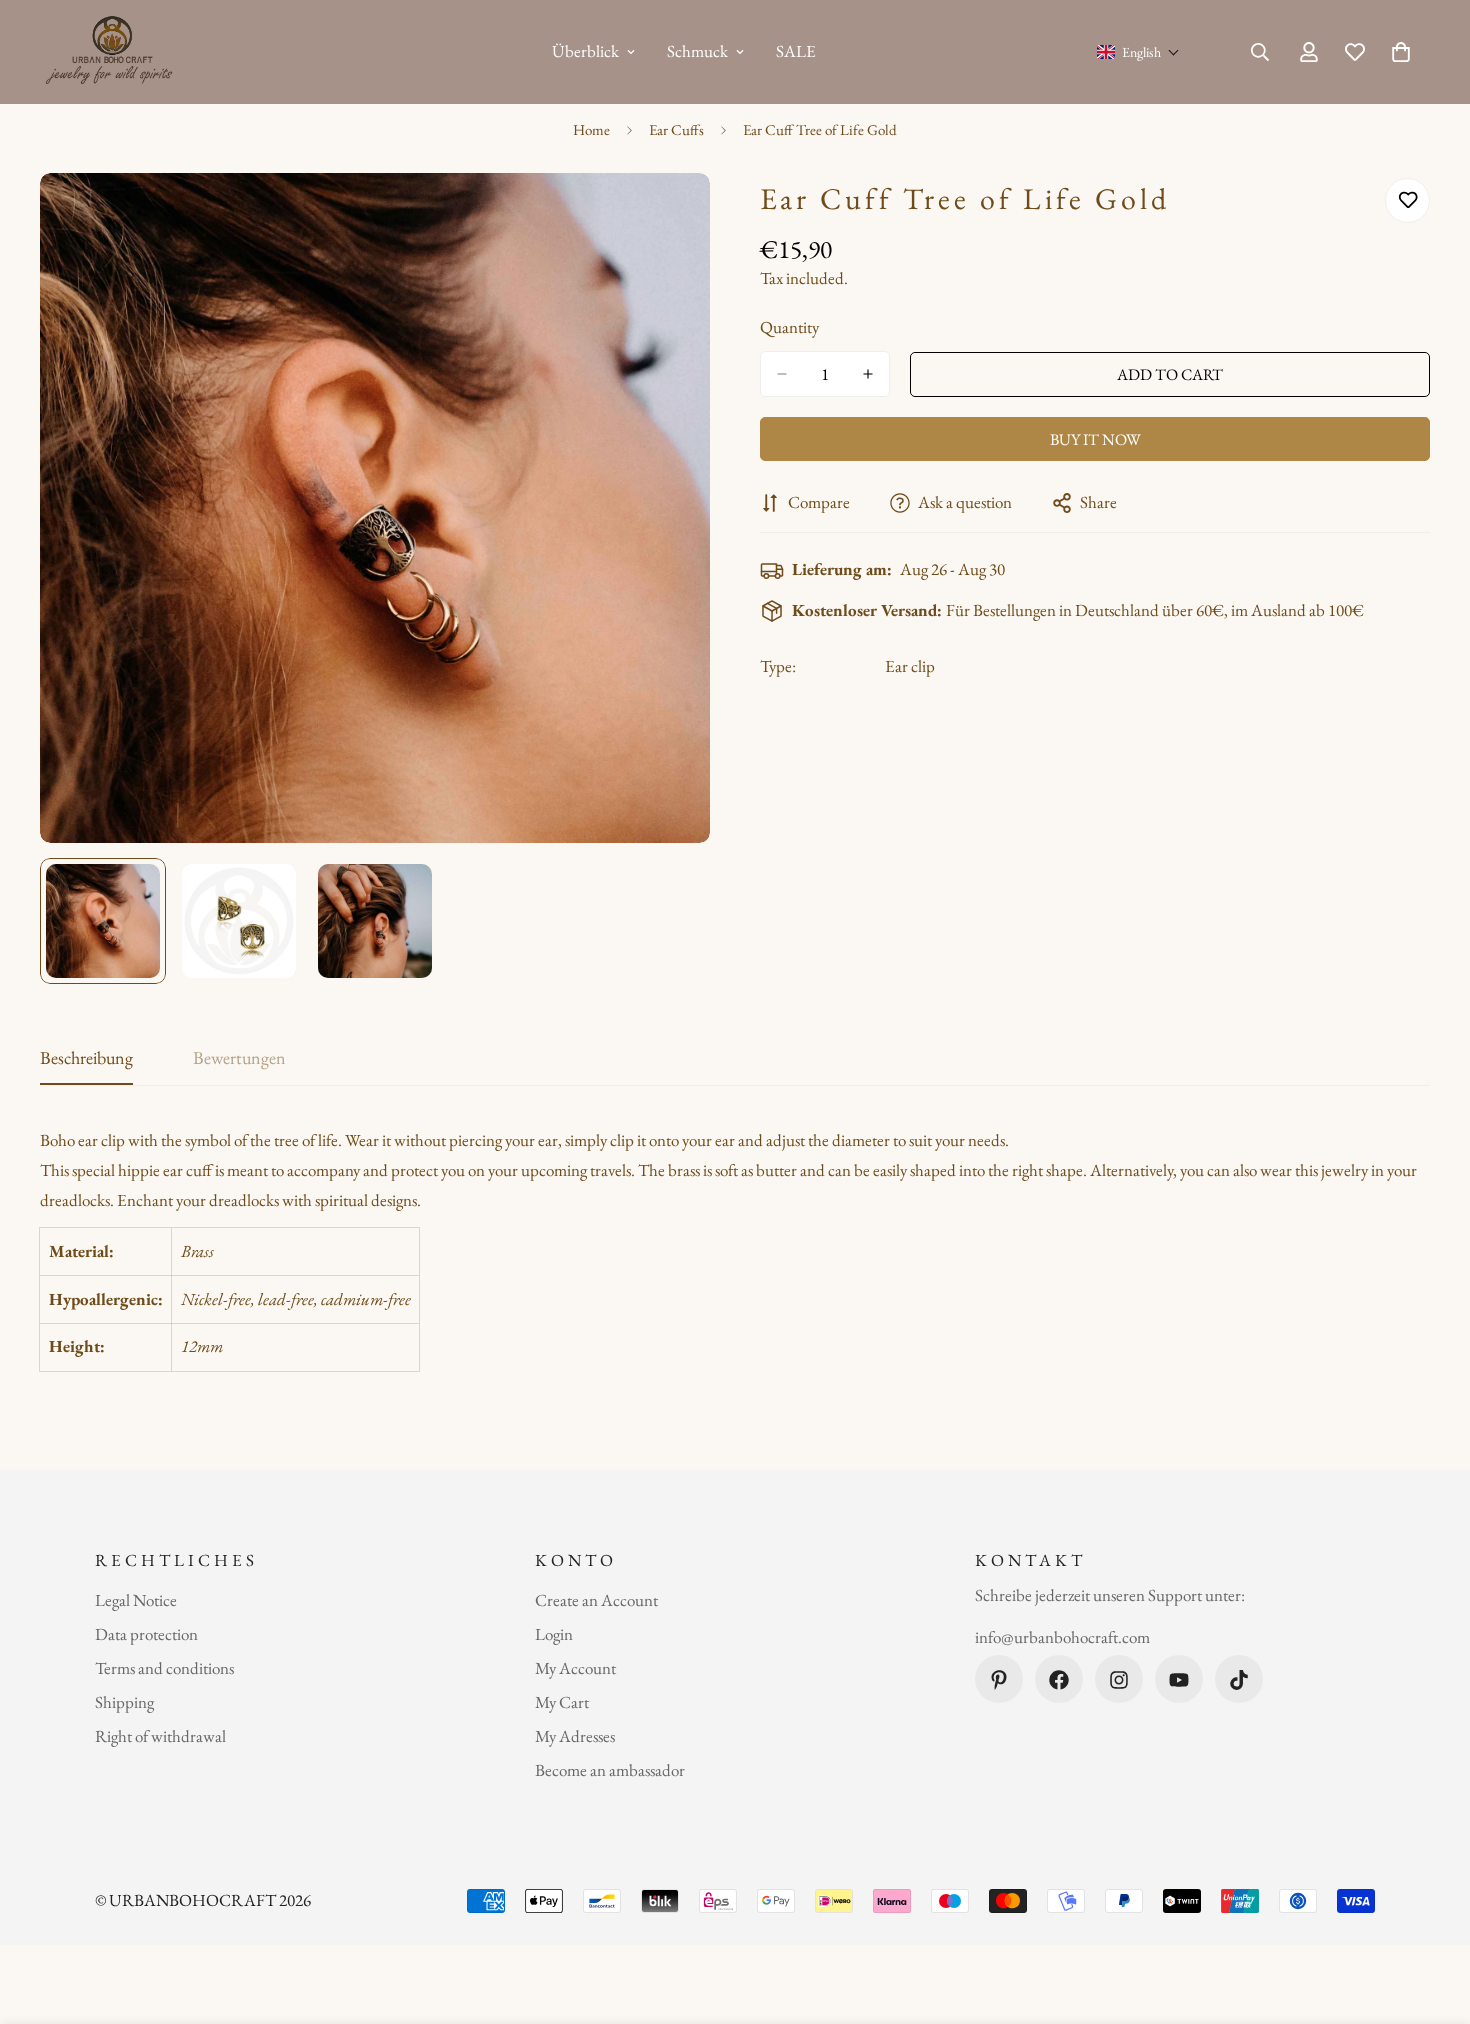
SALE (796, 51)
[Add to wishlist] (1407, 200)
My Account (575, 1669)
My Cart (562, 1703)
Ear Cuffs (676, 129)
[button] (1138, 52)
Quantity (789, 327)
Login (554, 1635)
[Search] (1260, 52)
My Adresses (575, 1737)
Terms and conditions (164, 1669)
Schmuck (697, 51)
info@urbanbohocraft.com (1062, 1637)
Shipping (124, 1703)
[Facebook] (1059, 1680)
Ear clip (910, 666)
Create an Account (596, 1601)
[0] (1401, 52)
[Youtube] (1179, 1680)
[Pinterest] (999, 1680)
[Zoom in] (667, 215)
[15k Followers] (1119, 1680)
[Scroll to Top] (1431, 1915)
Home (591, 129)
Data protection (146, 1635)
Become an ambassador (610, 1771)
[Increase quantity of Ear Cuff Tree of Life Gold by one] (868, 374)
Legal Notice (136, 1601)
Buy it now (1095, 439)
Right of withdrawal (160, 1737)
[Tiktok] (1239, 1680)
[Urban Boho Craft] (112, 52)
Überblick (585, 51)
